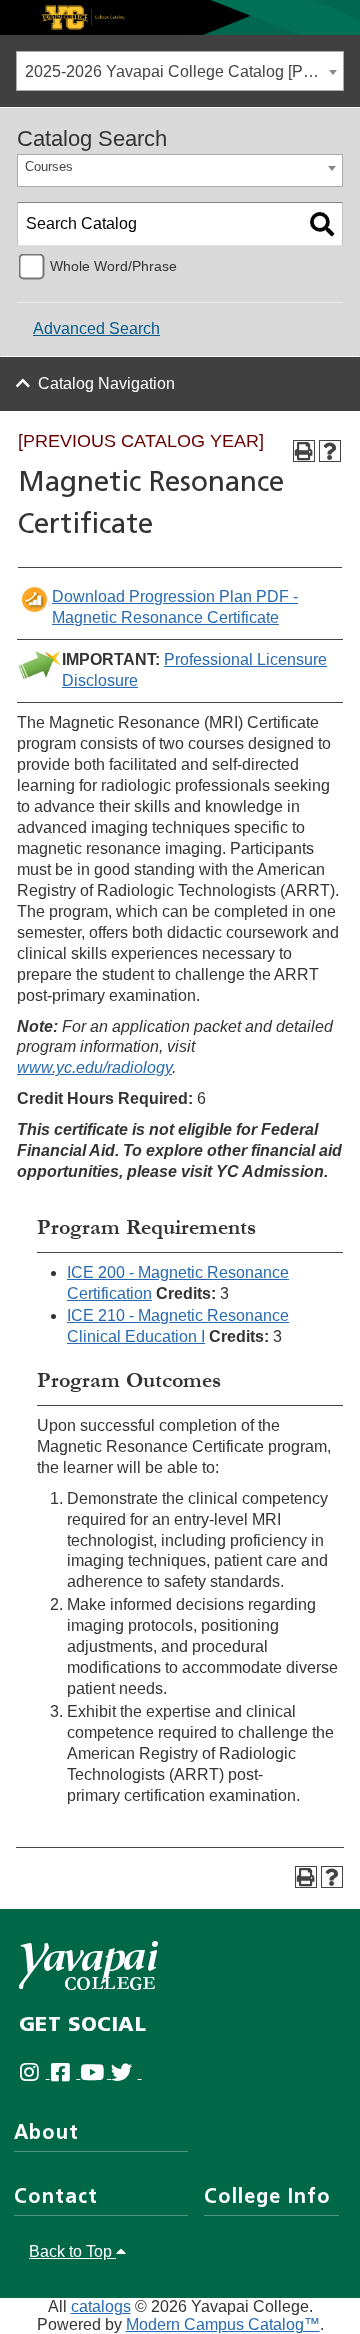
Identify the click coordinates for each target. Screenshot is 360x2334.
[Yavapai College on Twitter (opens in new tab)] (126, 2072)
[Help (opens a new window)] (330, 451)
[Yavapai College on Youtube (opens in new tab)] (95, 2072)
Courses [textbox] (49, 166)
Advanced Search (96, 328)
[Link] (180, 16)
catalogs (101, 2306)
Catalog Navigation (106, 383)
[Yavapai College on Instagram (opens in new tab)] (34, 2072)
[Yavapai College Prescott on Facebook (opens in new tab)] (65, 2072)
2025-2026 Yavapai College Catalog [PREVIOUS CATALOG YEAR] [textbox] (184, 71)
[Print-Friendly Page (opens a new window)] (304, 451)
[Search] (322, 224)
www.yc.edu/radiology (94, 1067)
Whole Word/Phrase (113, 266)
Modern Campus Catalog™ (223, 2324)
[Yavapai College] (88, 1965)
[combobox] (180, 71)
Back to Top (72, 2251)
